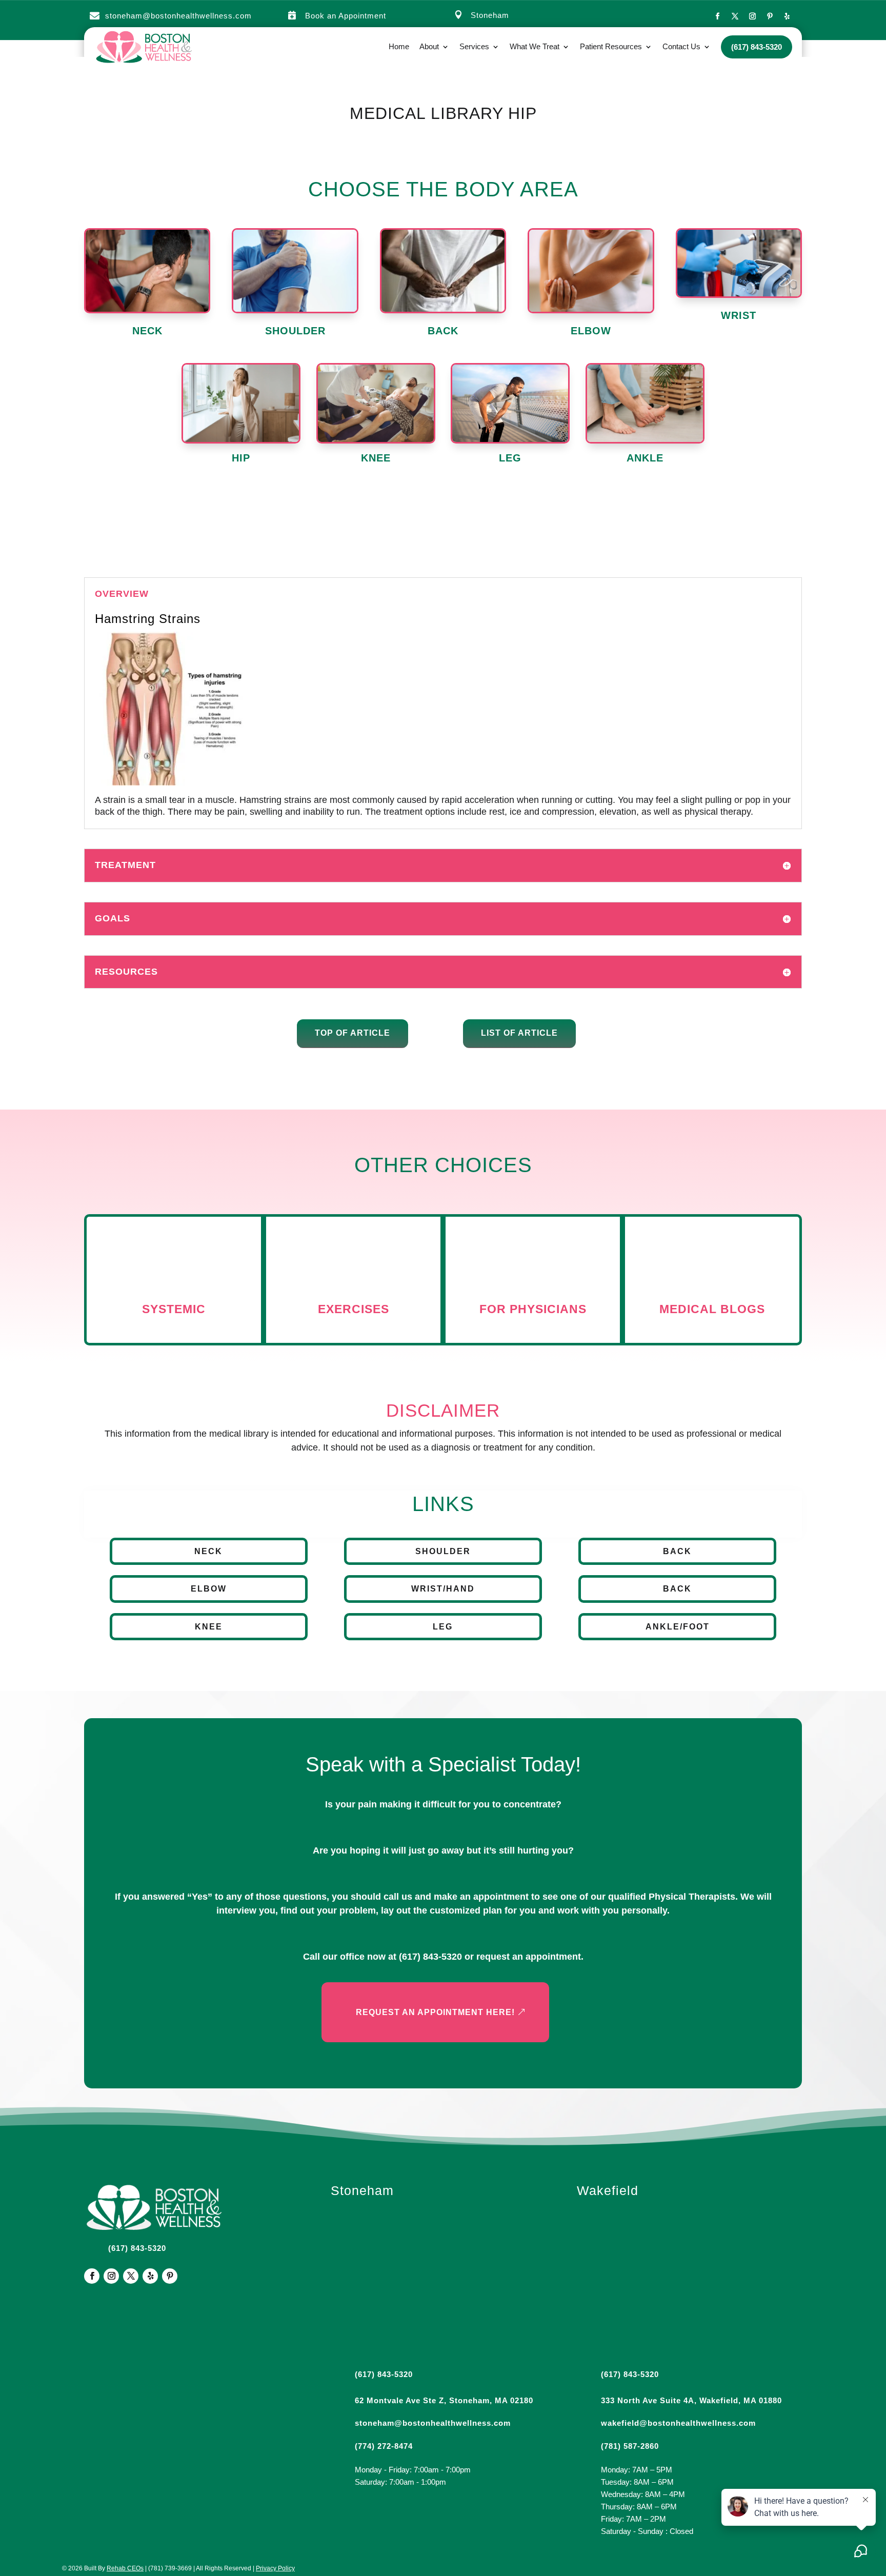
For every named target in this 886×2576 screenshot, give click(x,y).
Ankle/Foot (678, 1627)
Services (474, 46)
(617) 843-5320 (430, 1957)
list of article (519, 1033)
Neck (208, 1551)
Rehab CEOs (125, 2568)
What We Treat (535, 46)
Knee (209, 1627)
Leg (443, 1627)
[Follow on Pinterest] (770, 16)
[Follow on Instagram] (752, 16)
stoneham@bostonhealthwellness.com (178, 16)
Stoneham (490, 15)
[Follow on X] (735, 16)
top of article (353, 1033)
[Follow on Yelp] (787, 16)
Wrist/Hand (443, 1589)
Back (677, 1551)
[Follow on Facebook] (717, 16)
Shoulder (443, 1551)
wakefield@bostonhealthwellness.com (678, 2423)
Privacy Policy (275, 2568)
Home (399, 46)
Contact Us (681, 46)
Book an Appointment (346, 16)
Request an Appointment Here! (435, 2012)
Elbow (209, 1589)
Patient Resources (611, 46)
